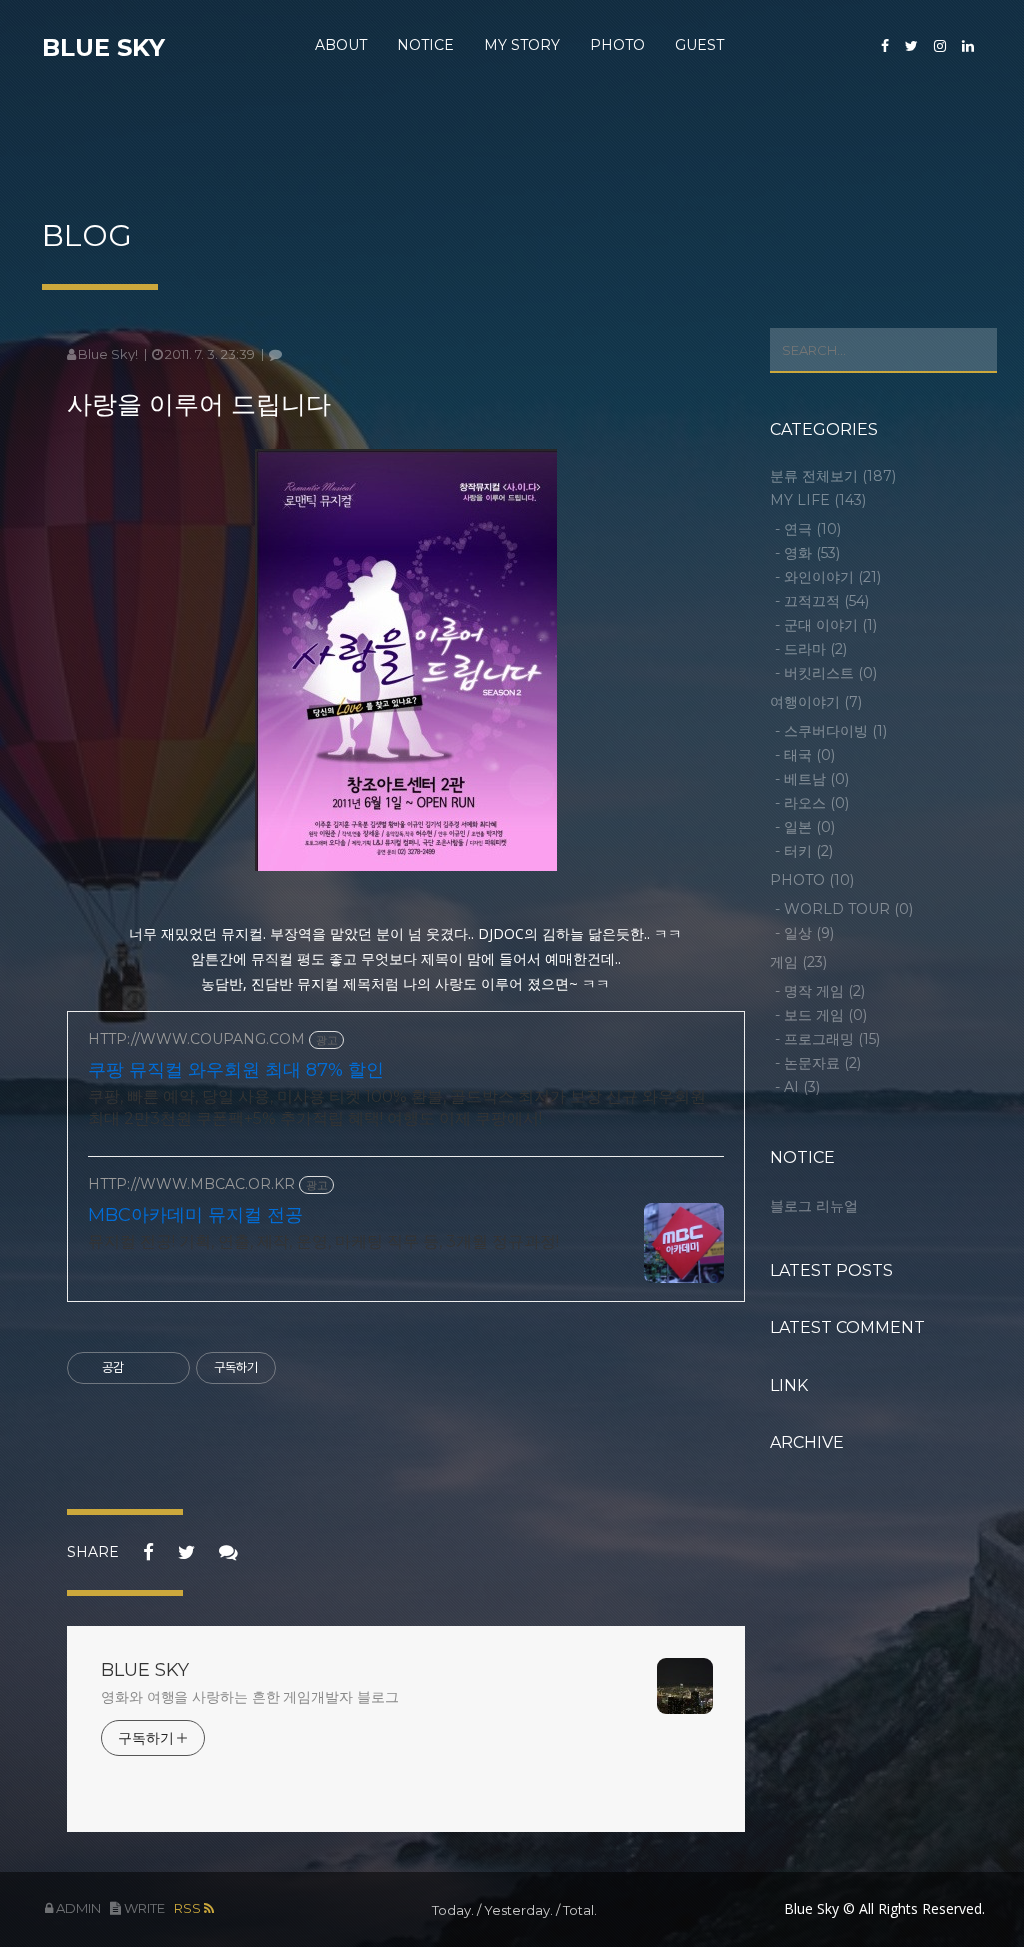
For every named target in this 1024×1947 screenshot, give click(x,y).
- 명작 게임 (820, 991)
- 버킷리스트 (826, 673)
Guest (699, 45)
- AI (797, 1087)
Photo (617, 45)
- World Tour (844, 909)
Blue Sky (103, 47)
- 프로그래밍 (827, 1039)
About (341, 45)
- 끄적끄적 (822, 601)
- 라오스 (812, 803)
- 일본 (805, 827)
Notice (425, 45)
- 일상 (804, 933)
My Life (818, 500)
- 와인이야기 (828, 577)
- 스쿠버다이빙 (831, 731)
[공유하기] (142, 1368)
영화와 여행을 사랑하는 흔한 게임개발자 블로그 (250, 1697)
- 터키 (804, 851)
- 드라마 (811, 649)
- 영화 (807, 553)
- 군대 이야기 (826, 625)
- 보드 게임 (821, 1015)
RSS (189, 1908)
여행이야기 (816, 702)
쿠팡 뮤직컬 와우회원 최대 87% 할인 (236, 1070)
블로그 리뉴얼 (814, 1206)
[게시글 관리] (167, 1368)
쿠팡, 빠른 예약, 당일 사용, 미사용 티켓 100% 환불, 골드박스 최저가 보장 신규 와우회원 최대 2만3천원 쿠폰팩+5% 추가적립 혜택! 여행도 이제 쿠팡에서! (397, 1107)
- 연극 (808, 529)
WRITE (143, 1908)
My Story (522, 45)
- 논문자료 (818, 1063)
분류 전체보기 (833, 476)
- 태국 (805, 755)
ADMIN (77, 1908)
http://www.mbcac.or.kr (191, 1184)
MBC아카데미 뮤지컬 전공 (195, 1215)
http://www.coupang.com (196, 1039)
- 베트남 (812, 779)
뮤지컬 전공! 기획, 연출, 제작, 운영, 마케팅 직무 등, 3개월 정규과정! (323, 1241)
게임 (798, 962)
